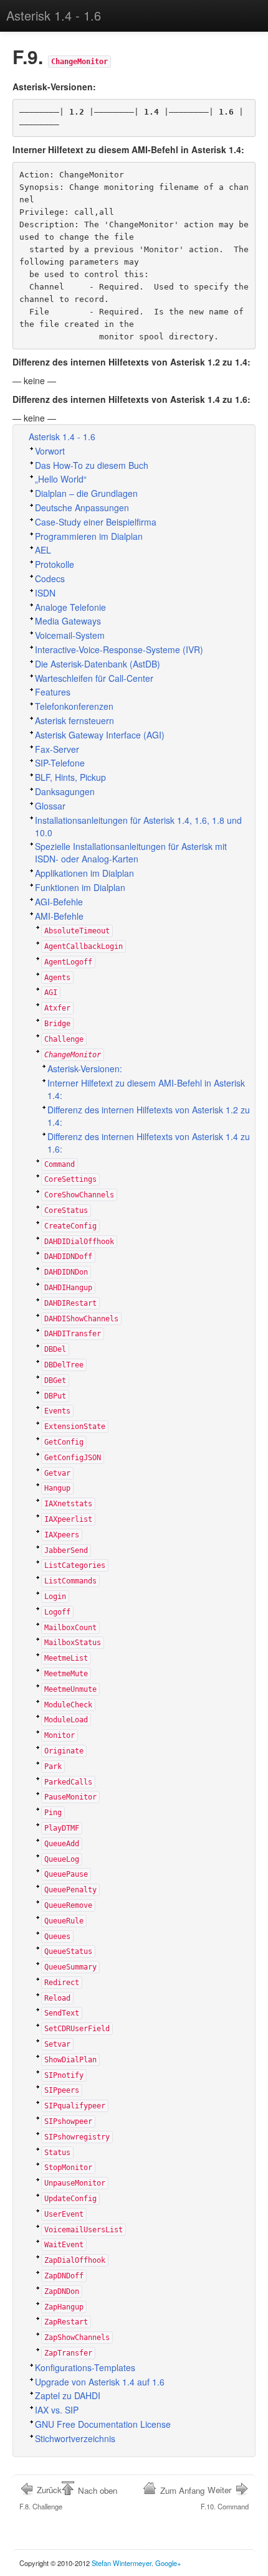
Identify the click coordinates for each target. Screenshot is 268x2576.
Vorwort (50, 451)
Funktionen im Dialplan (80, 887)
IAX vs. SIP (57, 2410)
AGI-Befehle (59, 902)
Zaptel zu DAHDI (68, 2395)
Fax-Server (57, 749)
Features (53, 692)
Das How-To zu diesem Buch (92, 465)
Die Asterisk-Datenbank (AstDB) (98, 664)
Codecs (50, 578)
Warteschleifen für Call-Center (94, 678)
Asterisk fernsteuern (74, 720)
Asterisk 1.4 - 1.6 (54, 15)
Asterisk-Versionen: (85, 1069)
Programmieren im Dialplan (89, 536)
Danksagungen (65, 791)
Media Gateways (68, 621)
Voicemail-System (70, 635)
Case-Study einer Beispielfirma (96, 522)
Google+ (168, 2563)
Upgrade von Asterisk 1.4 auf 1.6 (100, 2382)
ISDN (45, 593)
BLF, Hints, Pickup (70, 777)
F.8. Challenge (41, 2498)
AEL (43, 550)
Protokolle (55, 564)
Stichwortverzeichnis (75, 2438)
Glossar (50, 806)
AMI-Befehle (59, 916)
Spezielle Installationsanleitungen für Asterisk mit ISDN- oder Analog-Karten (131, 852)
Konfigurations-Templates (85, 2367)
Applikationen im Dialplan (84, 873)
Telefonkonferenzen (74, 706)
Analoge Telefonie (70, 607)
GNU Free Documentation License (103, 2424)
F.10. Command (225, 2498)
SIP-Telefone (60, 763)
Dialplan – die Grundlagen (86, 493)
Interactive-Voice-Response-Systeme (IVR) (119, 649)
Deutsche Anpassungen (82, 507)
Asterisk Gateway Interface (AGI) (100, 735)
